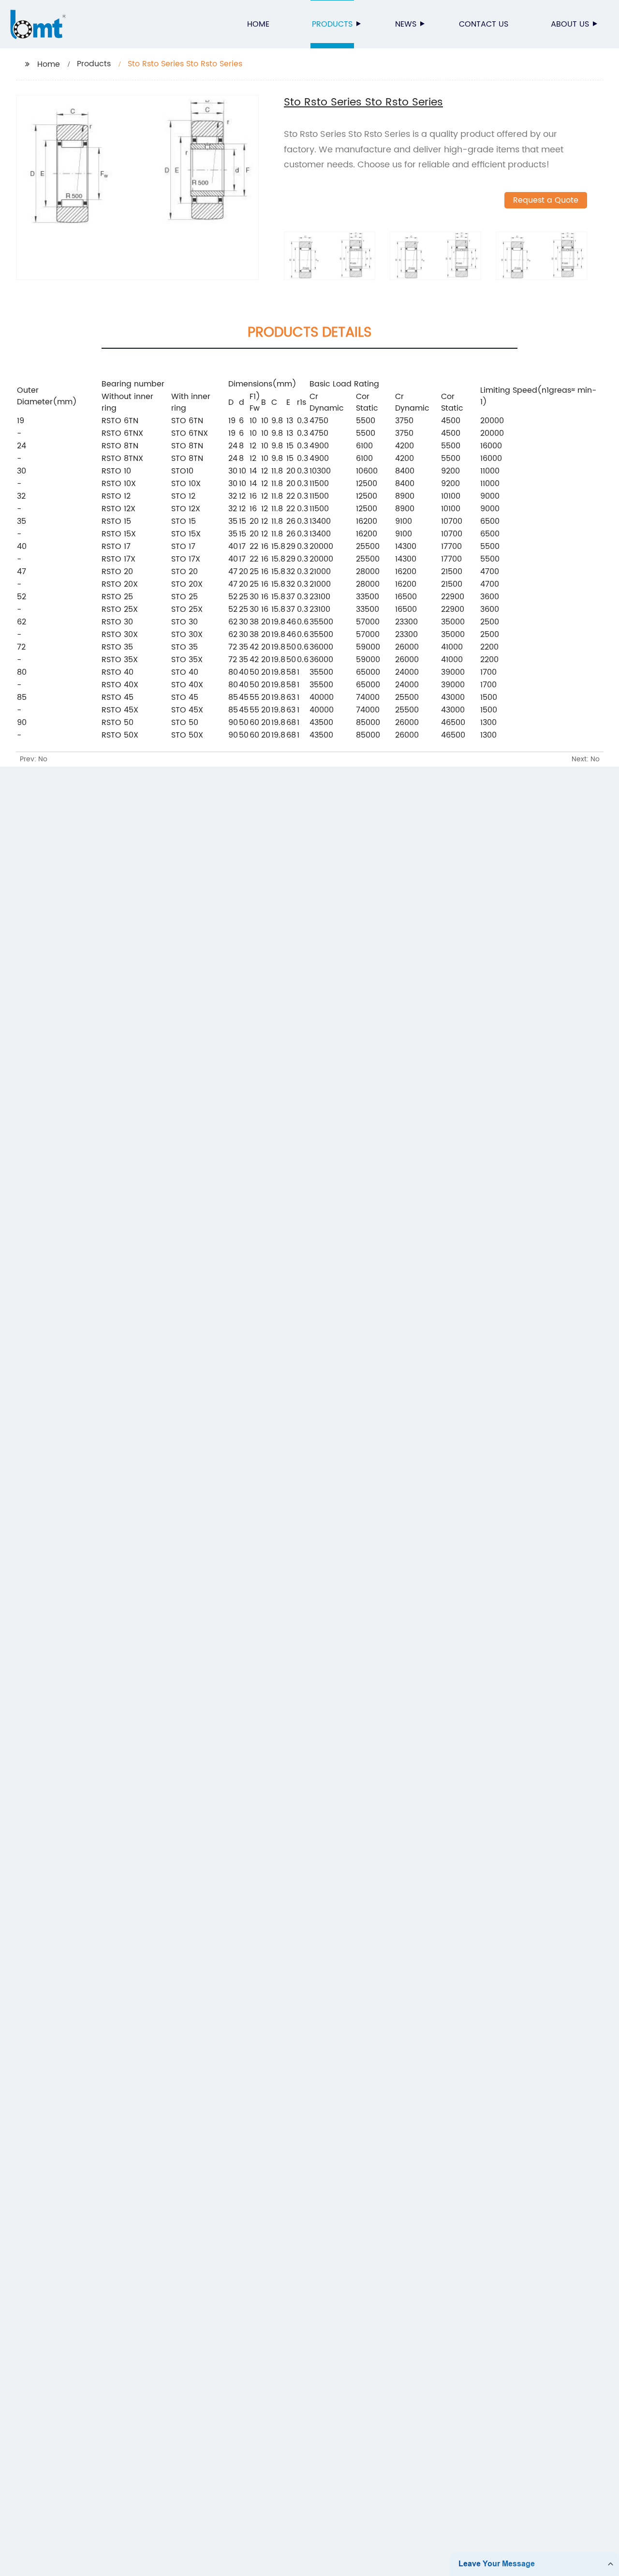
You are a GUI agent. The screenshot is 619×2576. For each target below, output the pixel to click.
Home (258, 24)
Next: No (586, 759)
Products (332, 24)
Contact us (484, 24)
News (406, 24)
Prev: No (34, 759)
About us (570, 24)
